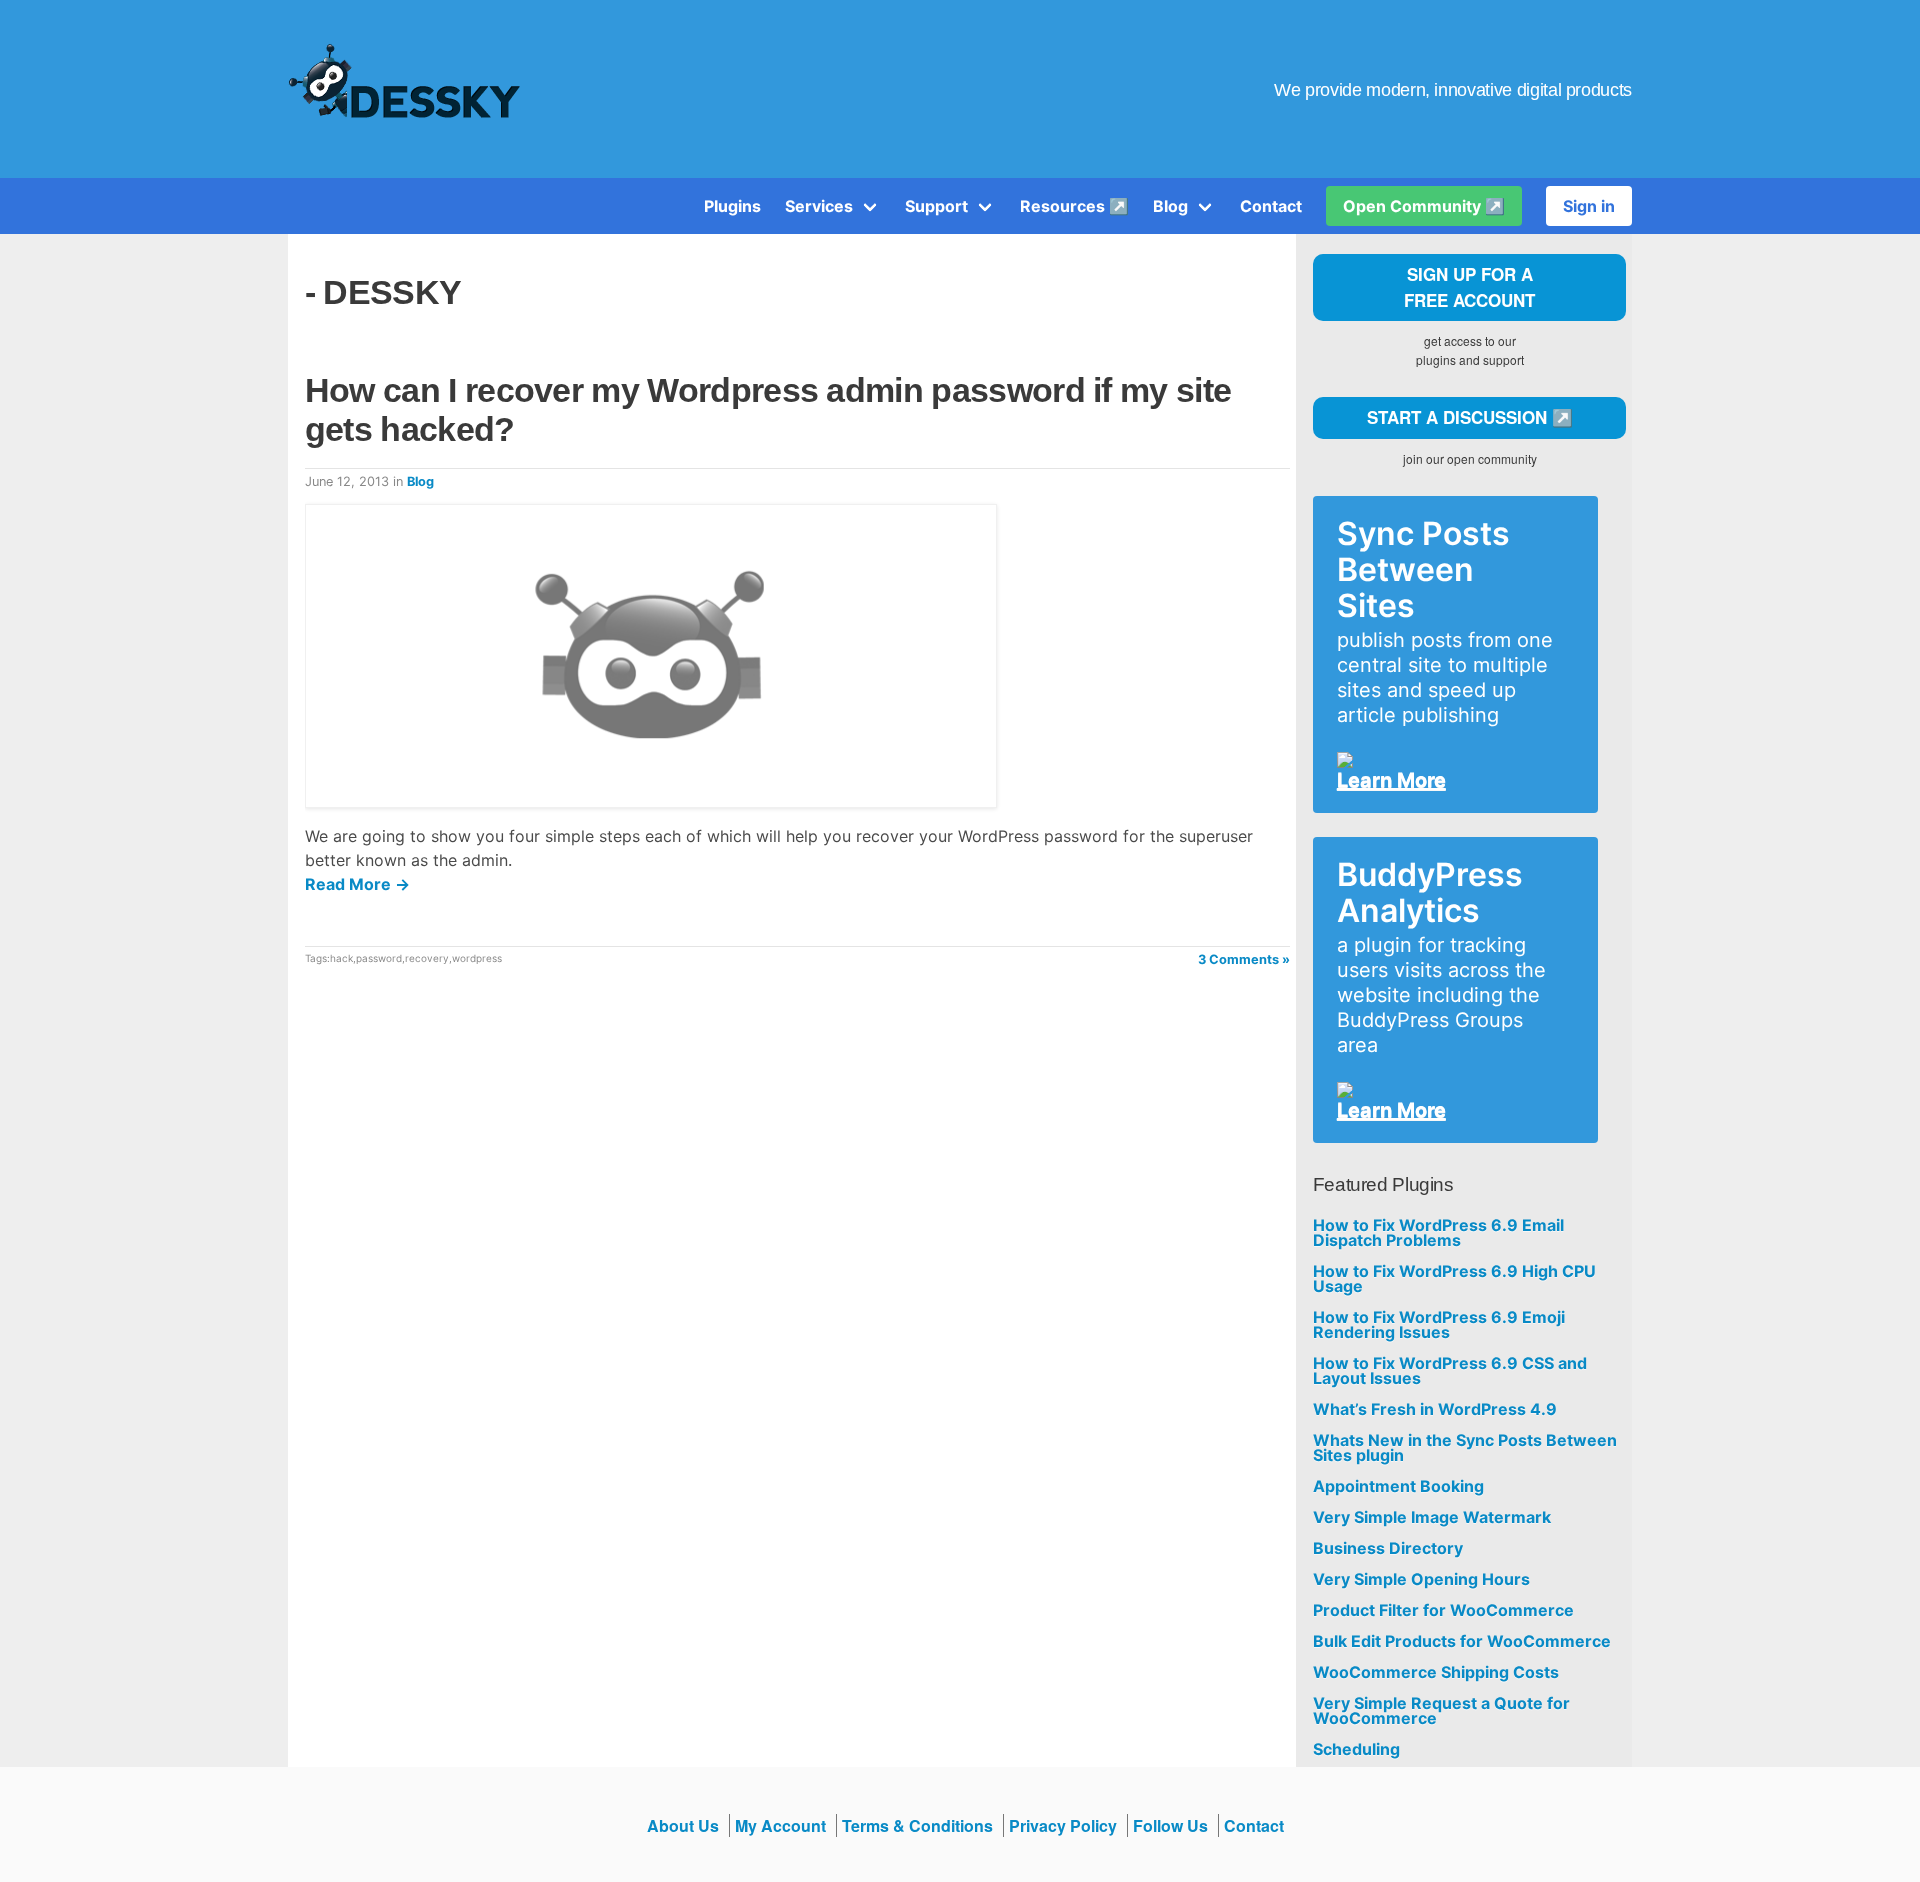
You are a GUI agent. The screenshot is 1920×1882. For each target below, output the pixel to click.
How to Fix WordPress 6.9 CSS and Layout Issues (1450, 1371)
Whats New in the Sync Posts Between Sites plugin (1465, 1448)
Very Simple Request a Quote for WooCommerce (1441, 1711)
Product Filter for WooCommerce (1443, 1610)
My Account (780, 1825)
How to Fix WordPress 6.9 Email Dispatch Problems (1438, 1233)
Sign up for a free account (1469, 287)
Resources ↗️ (1074, 206)
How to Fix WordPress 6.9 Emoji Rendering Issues (1439, 1325)
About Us (683, 1825)
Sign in (1589, 206)
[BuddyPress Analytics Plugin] (1447, 1090)
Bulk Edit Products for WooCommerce (1462, 1641)
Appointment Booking (1398, 1486)
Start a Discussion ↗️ (1470, 417)
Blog (1170, 206)
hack (341, 958)
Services (819, 206)
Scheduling (1356, 1749)
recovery (427, 958)
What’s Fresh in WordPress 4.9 (1435, 1409)
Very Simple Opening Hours (1421, 1579)
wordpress (477, 958)
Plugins (732, 206)
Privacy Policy (1063, 1825)
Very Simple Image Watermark (1432, 1517)
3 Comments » (1244, 959)
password (379, 958)
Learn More (1391, 780)
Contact (1271, 206)
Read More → (357, 884)
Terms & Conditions (917, 1825)
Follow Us (1170, 1825)
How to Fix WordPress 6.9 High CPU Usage (1454, 1279)
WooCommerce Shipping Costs (1436, 1672)
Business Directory (1388, 1548)
